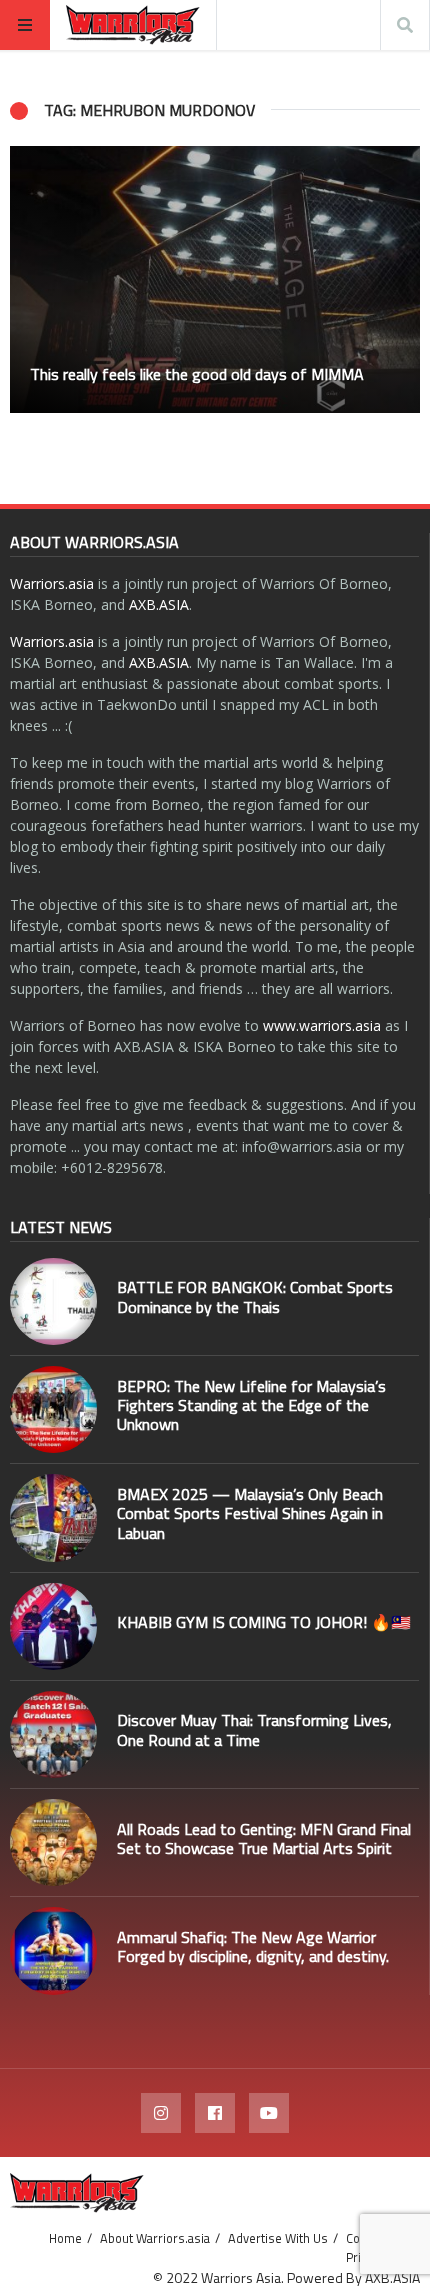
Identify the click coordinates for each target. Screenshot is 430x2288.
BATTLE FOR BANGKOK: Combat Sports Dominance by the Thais (255, 1296)
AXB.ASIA (159, 604)
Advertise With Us (278, 2238)
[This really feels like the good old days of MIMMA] (215, 279)
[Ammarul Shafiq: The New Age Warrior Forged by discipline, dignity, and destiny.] (53, 1950)
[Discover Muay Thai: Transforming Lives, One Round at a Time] (53, 1734)
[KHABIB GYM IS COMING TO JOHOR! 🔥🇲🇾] (53, 1626)
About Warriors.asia (155, 2238)
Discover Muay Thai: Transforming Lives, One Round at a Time (254, 1729)
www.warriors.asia (322, 1025)
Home (65, 2238)
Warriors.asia (52, 583)
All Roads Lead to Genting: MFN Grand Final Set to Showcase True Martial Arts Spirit (264, 1838)
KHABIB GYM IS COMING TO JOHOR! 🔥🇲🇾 (264, 1622)
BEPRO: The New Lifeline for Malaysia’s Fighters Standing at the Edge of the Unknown (251, 1405)
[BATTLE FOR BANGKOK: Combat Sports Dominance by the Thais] (53, 1301)
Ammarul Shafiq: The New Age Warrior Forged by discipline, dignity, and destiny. (253, 1946)
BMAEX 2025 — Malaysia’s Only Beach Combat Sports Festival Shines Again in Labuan (250, 1513)
